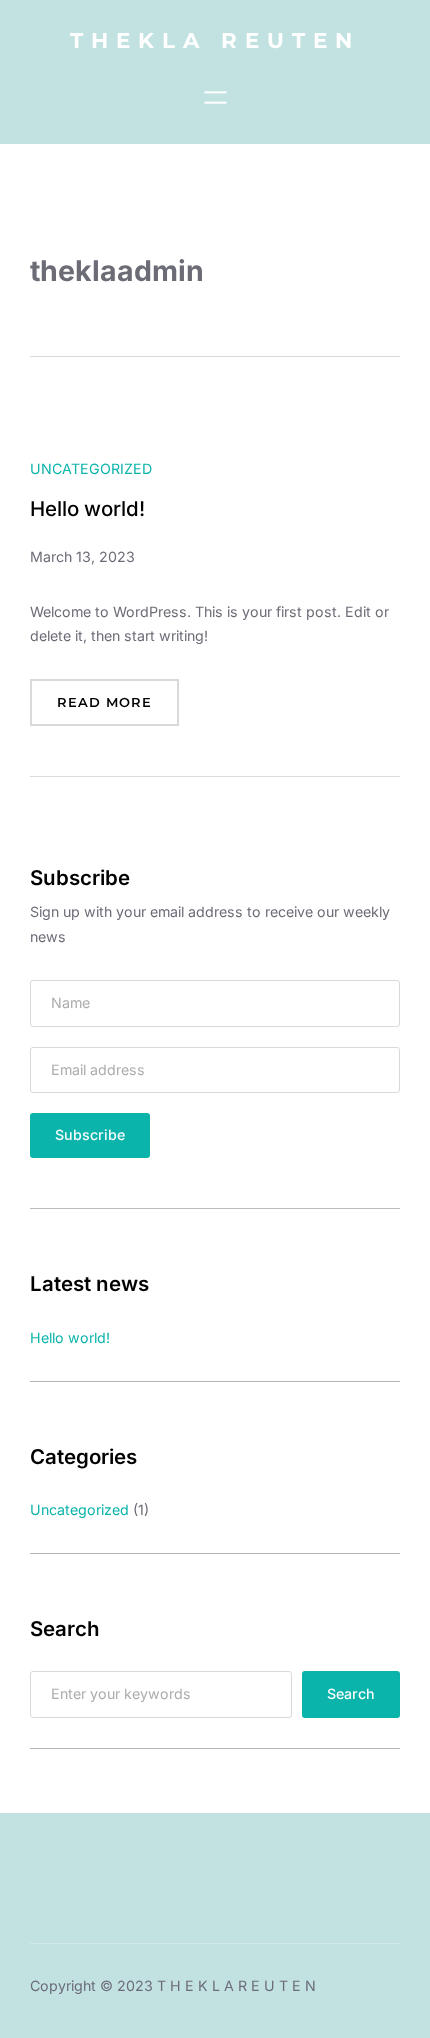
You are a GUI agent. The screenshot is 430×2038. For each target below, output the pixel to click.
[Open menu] (215, 97)
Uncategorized (91, 468)
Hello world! (87, 509)
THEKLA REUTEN (215, 40)
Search (351, 1693)
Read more (118, 709)
